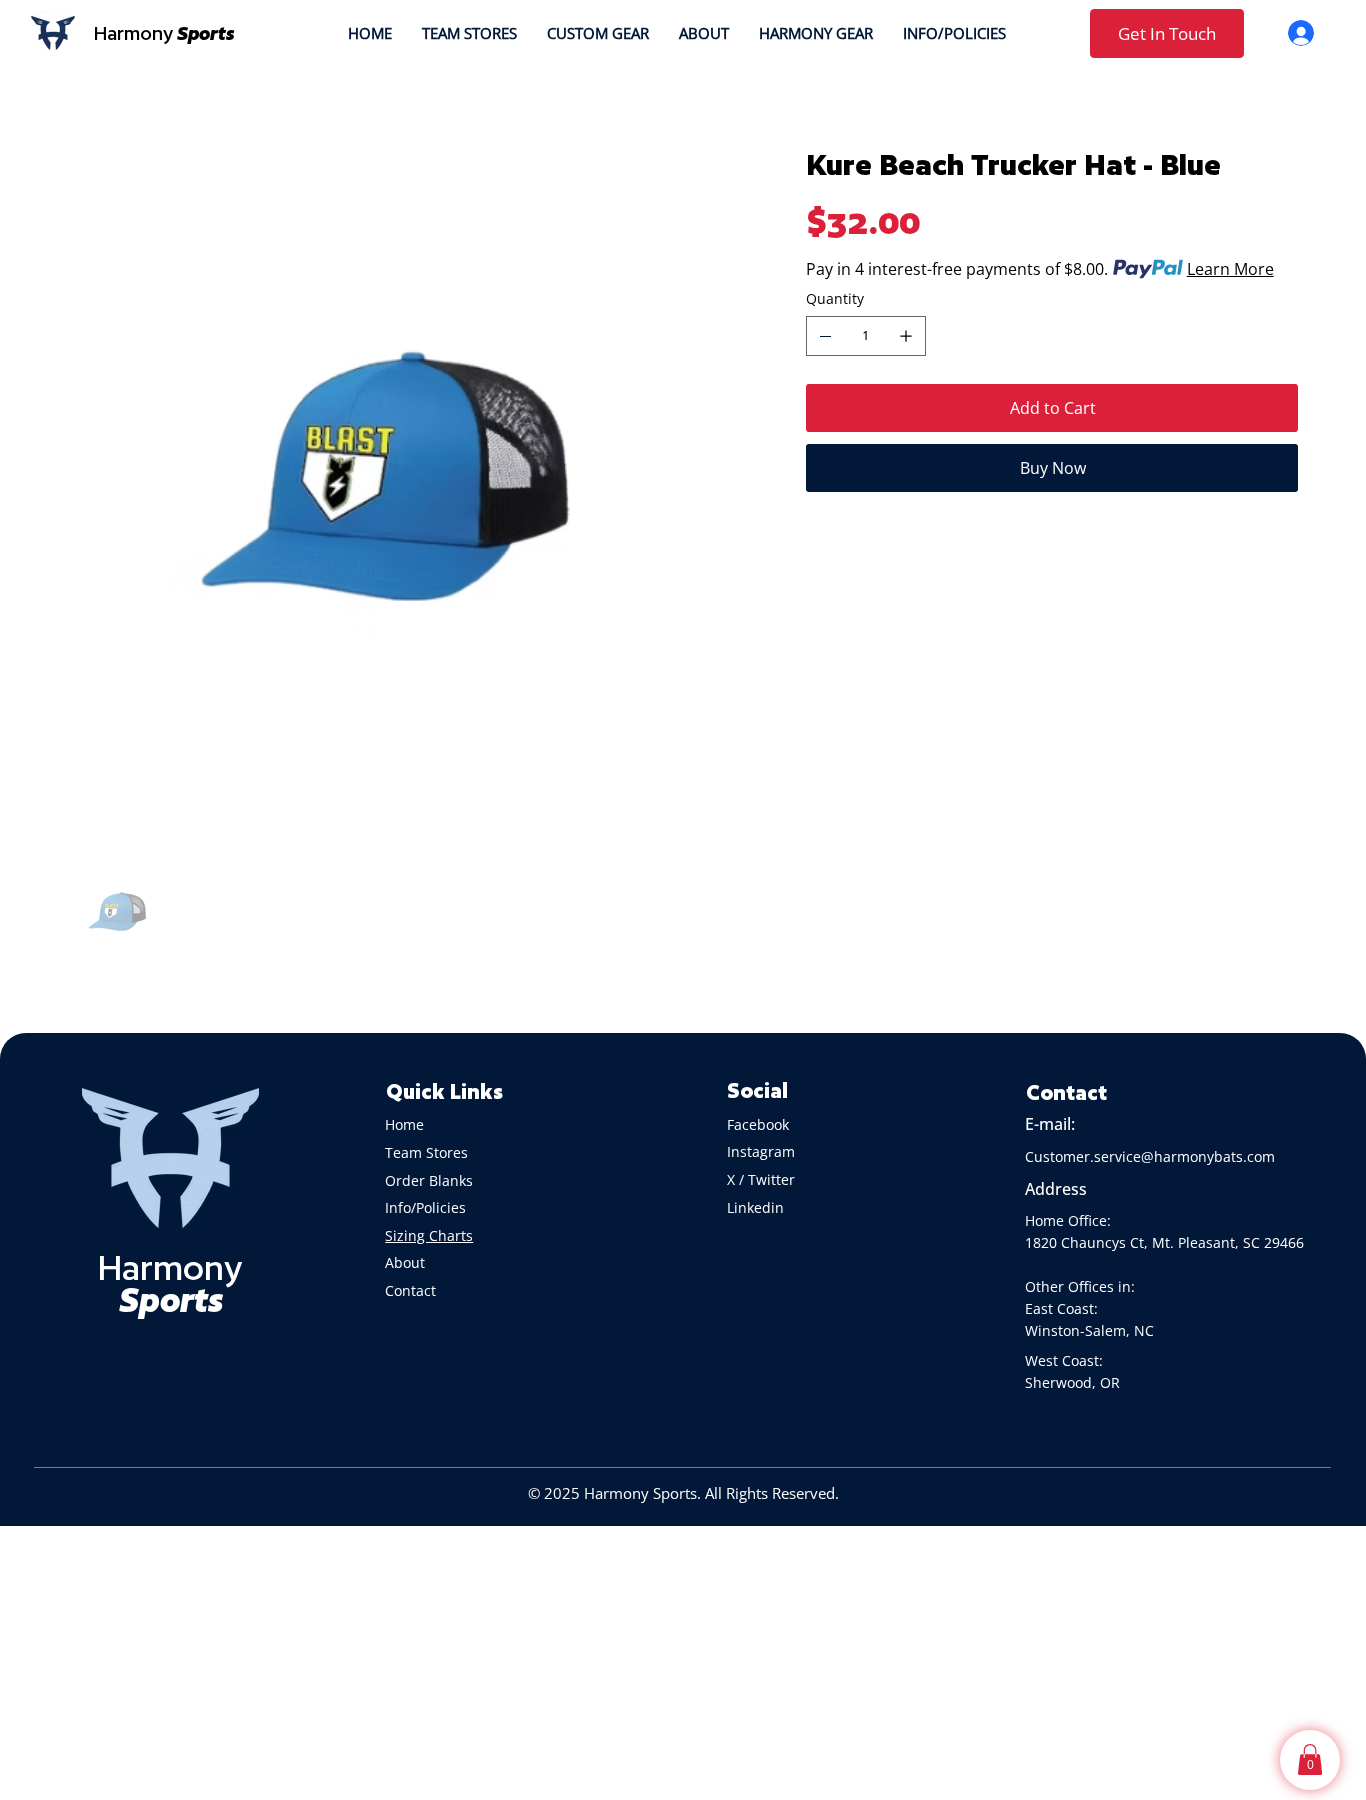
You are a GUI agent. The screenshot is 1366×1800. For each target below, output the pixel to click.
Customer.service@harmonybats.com (1150, 1156)
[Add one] (906, 336)
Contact (410, 1290)
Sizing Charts (429, 1235)
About (407, 1262)
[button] (1310, 1759)
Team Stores (426, 1152)
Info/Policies (427, 1207)
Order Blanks (429, 1180)
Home (404, 1124)
